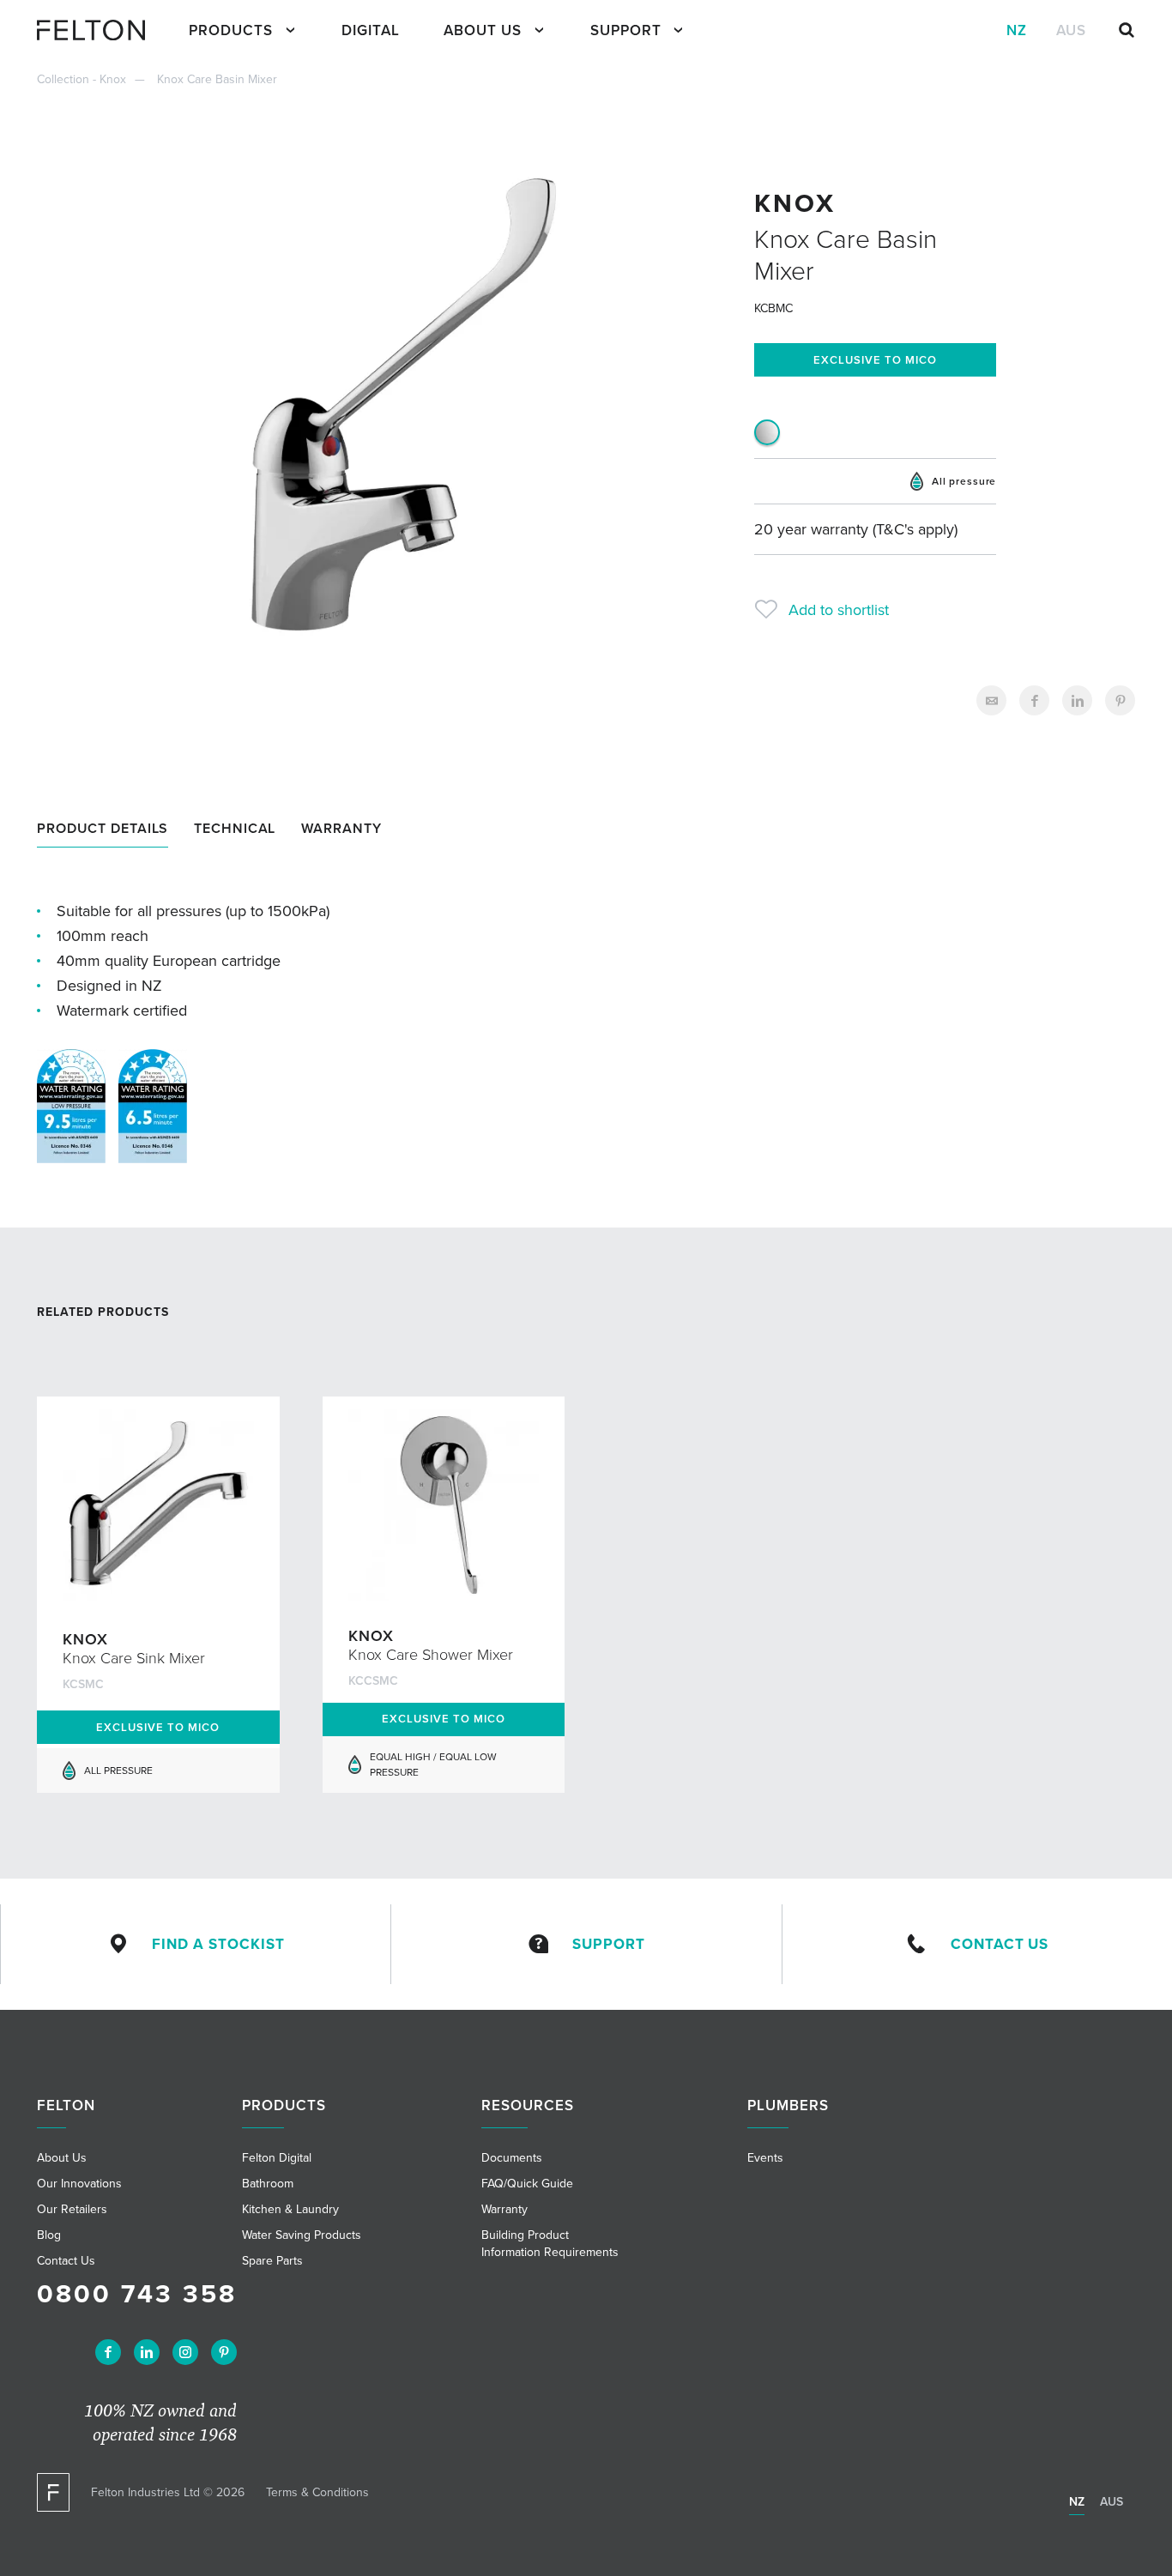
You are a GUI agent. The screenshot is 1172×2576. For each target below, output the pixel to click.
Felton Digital (277, 2158)
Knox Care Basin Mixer (217, 79)
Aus (1071, 30)
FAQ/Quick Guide (527, 2184)
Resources (528, 2105)
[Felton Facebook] (108, 2352)
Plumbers (788, 2105)
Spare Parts (272, 2261)
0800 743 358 (137, 2294)
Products (231, 30)
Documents (512, 2158)
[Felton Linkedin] (147, 2352)
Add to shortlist (839, 610)
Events (765, 2158)
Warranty (341, 828)
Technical (235, 828)
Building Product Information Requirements (550, 2244)
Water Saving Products (302, 2235)
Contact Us (1000, 1944)
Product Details (103, 828)
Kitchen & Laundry (290, 2209)
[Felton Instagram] (185, 2352)
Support (626, 30)
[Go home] (98, 30)
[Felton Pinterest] (224, 2352)
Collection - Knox (82, 79)
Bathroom (268, 2184)
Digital (371, 30)
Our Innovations (79, 2184)
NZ (1017, 30)
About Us (483, 30)
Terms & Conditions (317, 2492)
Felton (66, 2105)
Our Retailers (72, 2209)
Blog (49, 2235)
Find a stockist (218, 1944)
